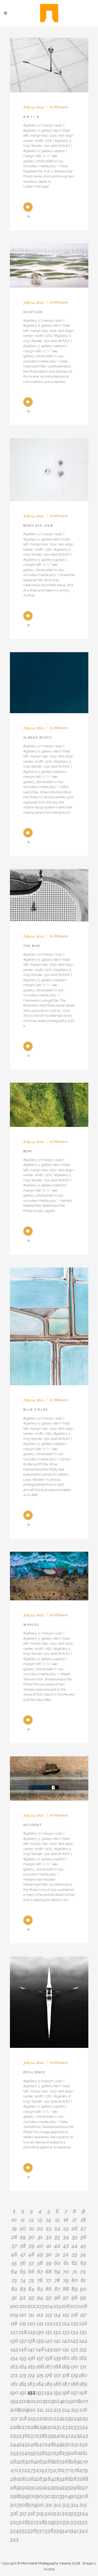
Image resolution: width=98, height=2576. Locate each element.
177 (57, 2375)
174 (31, 2375)
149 (49, 2349)
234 (83, 2427)
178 (66, 2375)
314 (74, 2505)
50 (49, 2254)
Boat (28, 1151)
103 (40, 2306)
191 (23, 2392)
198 (83, 2392)
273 (31, 2470)
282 (31, 2479)
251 (75, 2444)
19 (14, 2228)
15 (57, 2220)
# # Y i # (31, 117)
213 (57, 2410)
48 (31, 2254)
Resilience (34, 2072)
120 (31, 2323)
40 (40, 2245)
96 (57, 2297)
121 (40, 2323)
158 (49, 2358)
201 (31, 2401)
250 (66, 2444)
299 (23, 2496)
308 (23, 2505)
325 (14, 2522)
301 (40, 2496)
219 (31, 2418)
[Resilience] (49, 2002)
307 (14, 2505)
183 (31, 2384)
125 (75, 2323)
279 (83, 2470)
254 (23, 2453)
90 (83, 2289)
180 (83, 2375)
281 (23, 2479)
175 (40, 2375)
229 (40, 2427)
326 (23, 2522)
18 (83, 2220)
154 (14, 2358)
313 (66, 2505)
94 (40, 2297)
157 (40, 2358)
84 (31, 2289)
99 (83, 2297)
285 (57, 2479)
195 (57, 2392)
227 (23, 2427)
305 (75, 2496)
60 (57, 2263)
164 (23, 2366)
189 (83, 2384)
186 (57, 2384)
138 (31, 2340)
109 (14, 2315)
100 (14, 2306)
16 (66, 2220)
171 (83, 2366)
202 (40, 2401)
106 (66, 2306)
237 (31, 2435)
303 (57, 2496)
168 (57, 2366)
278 (75, 2470)
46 (14, 2254)
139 (40, 2340)
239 (49, 2435)
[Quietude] (49, 266)
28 (14, 2237)
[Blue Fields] (49, 1326)
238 (40, 2435)
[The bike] (49, 895)
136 (14, 2340)
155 (23, 2358)
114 (57, 2315)
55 (14, 2263)
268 (66, 2461)
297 (83, 2487)
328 (40, 2522)
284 (49, 2479)
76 (40, 2280)
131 (49, 2332)
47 (23, 2254)
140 (49, 2340)
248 (49, 2444)
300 (31, 2496)
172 (14, 2375)
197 (75, 2392)
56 (23, 2263)
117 (83, 2315)
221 (49, 2418)
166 (40, 2366)
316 (14, 2513)
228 (31, 2427)
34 (66, 2237)
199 (14, 2401)
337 (40, 2530)
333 (83, 2522)
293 (49, 2487)
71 (75, 2271)
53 (75, 2254)
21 (31, 2228)
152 (75, 2349)
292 (40, 2487)
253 (14, 2453)
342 (83, 2530)
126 (83, 2323)
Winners (61, 107)
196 (66, 2392)
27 (83, 2228)
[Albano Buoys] (49, 683)
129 (31, 2332)
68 (49, 2271)
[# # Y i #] (49, 65)
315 (83, 2505)
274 (40, 2470)
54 (83, 2254)
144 (83, 2340)
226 (14, 2427)
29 (23, 2237)
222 (57, 2418)
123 (57, 2323)
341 (74, 2530)
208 (14, 2410)
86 (49, 2289)
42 (57, 2245)
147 (31, 2349)
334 (14, 2530)
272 (23, 2470)
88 (66, 2289)
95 (49, 2297)
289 (14, 2487)
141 (57, 2340)
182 (23, 2384)
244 (14, 2444)
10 (14, 2220)
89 (74, 2289)
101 (23, 2306)
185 (49, 2384)
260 (75, 2453)
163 (14, 2366)
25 (66, 2228)
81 (83, 2280)
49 (40, 2254)
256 (40, 2453)
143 (74, 2340)
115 (66, 2315)
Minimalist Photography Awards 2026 (51, 2563)
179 (74, 2375)
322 (66, 2513)
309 (31, 2505)
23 (49, 2228)
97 (66, 2297)
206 (75, 2401)
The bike (32, 946)
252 (83, 2444)
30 (31, 2237)
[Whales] (49, 1576)
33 (57, 2237)
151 (66, 2349)
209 (23, 2410)
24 (57, 2228)
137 (23, 2340)
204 (57, 2401)
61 (66, 2263)
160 (66, 2358)
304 (66, 2496)
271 (14, 2470)
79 (66, 2280)
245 (23, 2444)
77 (49, 2280)
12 (31, 2220)
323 (75, 2513)
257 (49, 2453)
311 (49, 2505)
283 (40, 2479)
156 (31, 2358)
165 (31, 2366)
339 (57, 2530)
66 (31, 2271)
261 (83, 2453)
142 (66, 2340)
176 (49, 2375)
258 (57, 2453)
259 (66, 2453)
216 (83, 2410)
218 (23, 2418)
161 (74, 2358)
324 (83, 2513)
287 (75, 2479)
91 (14, 2297)
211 (40, 2410)
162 (83, 2358)
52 (66, 2254)
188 (75, 2384)
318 (31, 2513)
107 (74, 2306)
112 (40, 2315)
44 (74, 2245)
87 (57, 2289)
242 (75, 2435)
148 (40, 2349)
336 (31, 2530)
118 (14, 2323)
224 (75, 2418)
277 (66, 2470)
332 (75, 2522)
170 (75, 2366)
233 (75, 2427)
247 (40, 2444)
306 (83, 2496)
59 (49, 2263)
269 (75, 2461)
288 (83, 2479)
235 (14, 2435)
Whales (31, 1625)
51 (57, 2254)
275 (49, 2470)
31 (40, 2237)
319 (40, 2513)
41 (49, 2245)
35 (75, 2237)
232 (66, 2427)
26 (74, 2228)
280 (14, 2479)
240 (57, 2435)
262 (14, 2461)
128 (23, 2332)
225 (83, 2418)
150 (57, 2349)
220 (40, 2418)
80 (75, 2280)
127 (14, 2332)
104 (49, 2306)
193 (40, 2392)
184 (40, 2384)
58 (40, 2263)
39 (31, 2245)
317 (23, 2513)
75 (31, 2280)
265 (40, 2461)
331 (66, 2522)
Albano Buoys (38, 738)
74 (23, 2280)
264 (31, 2461)
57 (31, 2263)
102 (31, 2306)
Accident (33, 1825)
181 (14, 2384)
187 (66, 2384)
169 (66, 2366)
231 (57, 2427)
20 (23, 2228)
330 (57, 2522)
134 (74, 2332)
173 (23, 2375)
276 (57, 2470)
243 (83, 2435)
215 (75, 2410)
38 (23, 2245)
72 (83, 2271)
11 (23, 2220)
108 (83, 2306)
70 (66, 2271)
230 (49, 2427)
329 (49, 2522)
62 (75, 2263)
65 (23, 2271)
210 (31, 2410)
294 (57, 2487)
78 (57, 2280)
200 (23, 2401)
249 (57, 2444)
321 (57, 2513)
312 (57, 2505)
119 (23, 2323)
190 (14, 2392)
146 (23, 2349)
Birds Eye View (38, 526)
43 (66, 2245)
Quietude (33, 312)
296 (75, 2487)
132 (57, 2332)
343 (14, 2539)
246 (31, 2444)
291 (31, 2487)
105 (57, 2306)
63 (83, 2263)
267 (57, 2461)
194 (49, 2392)
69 (57, 2271)
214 (66, 2410)
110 (23, 2315)
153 (83, 2349)
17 (74, 2220)
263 (23, 2461)
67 (40, 2271)
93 (31, 2297)
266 (49, 2461)
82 (14, 2289)
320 (49, 2513)
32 (49, 2237)
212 (49, 2410)
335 (23, 2530)
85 (40, 2289)
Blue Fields (36, 1410)
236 (23, 2435)
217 (14, 2418)
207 (83, 2401)
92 (23, 2297)
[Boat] (49, 1105)
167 (49, 2366)
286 (66, 2479)
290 (23, 2487)
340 (66, 2530)
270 (83, 2461)
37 (14, 2245)
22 (40, 2228)
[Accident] (49, 1778)
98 (74, 2297)
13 (40, 2220)
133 (66, 2332)
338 (49, 2530)
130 (40, 2332)
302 (49, 2496)
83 (23, 2289)
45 (83, 2245)
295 (66, 2487)
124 (66, 2323)
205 (66, 2401)
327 (31, 2522)
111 (31, 2315)
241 (66, 2435)
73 (14, 2280)
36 (83, 2237)
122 (49, 2323)
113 (49, 2315)
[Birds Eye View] (49, 470)
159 (57, 2358)
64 (14, 2271)
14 (49, 2220)
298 (14, 2496)
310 (40, 2505)
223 (66, 2418)
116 (74, 2315)
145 (14, 2349)
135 (83, 2332)
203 (49, 2401)
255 (31, 2453)
